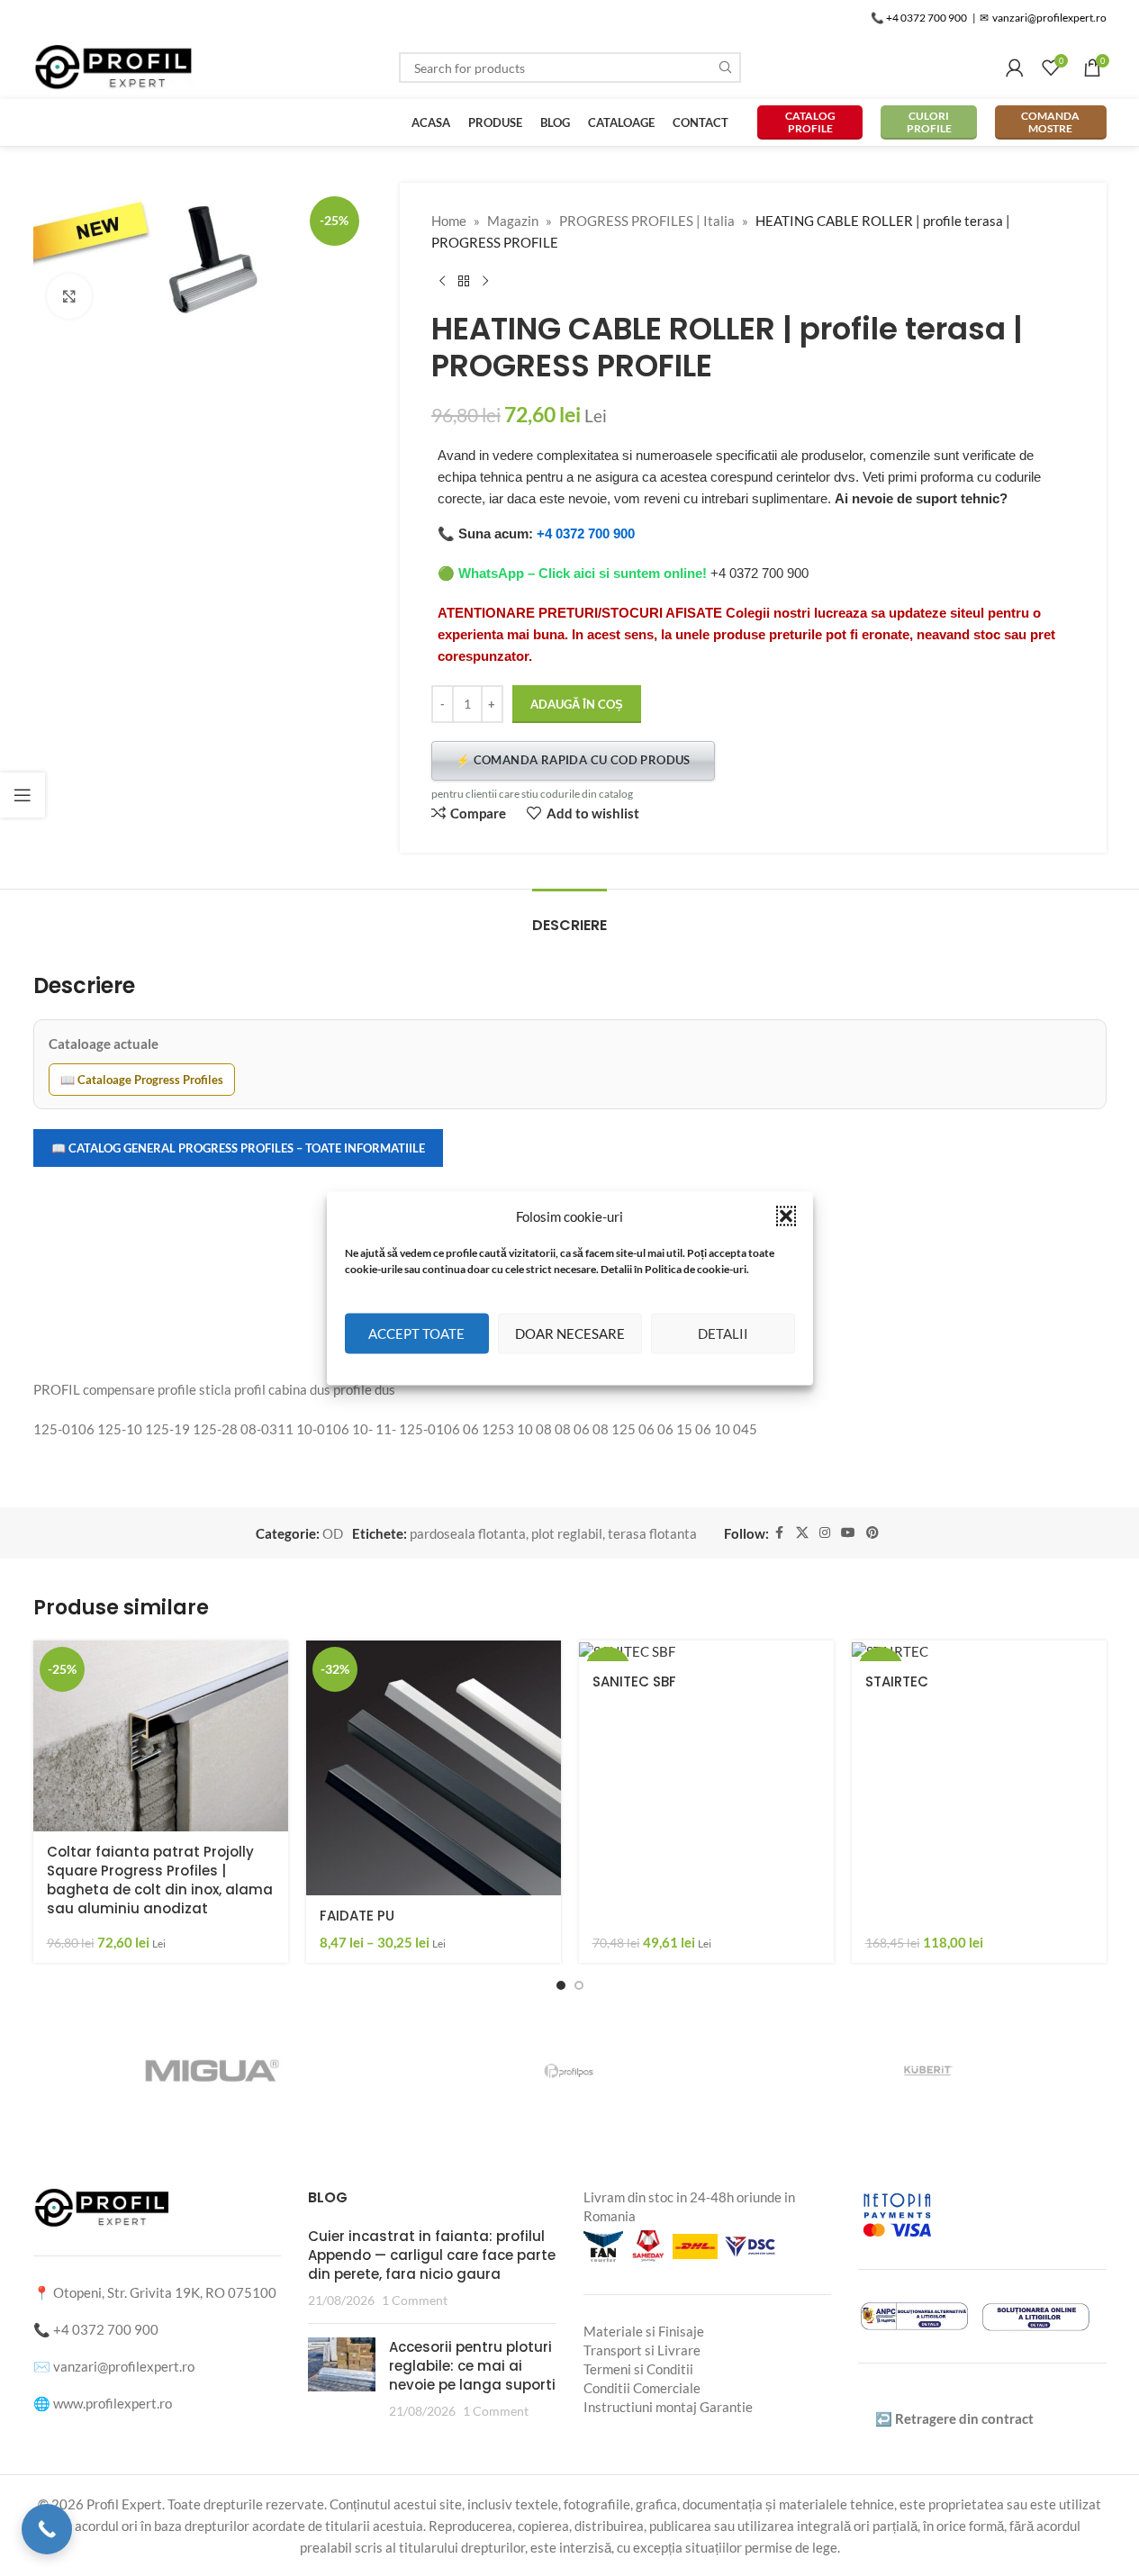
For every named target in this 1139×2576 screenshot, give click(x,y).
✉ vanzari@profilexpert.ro (1043, 18)
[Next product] (485, 282)
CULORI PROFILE (929, 122)
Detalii (723, 1333)
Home (449, 221)
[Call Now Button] (47, 2529)
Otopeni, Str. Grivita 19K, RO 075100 (165, 2292)
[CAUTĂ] (726, 68)
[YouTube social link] (848, 1533)
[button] (786, 1216)
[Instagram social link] (825, 1533)
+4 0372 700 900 (586, 533)
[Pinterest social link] (872, 1533)
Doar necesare (570, 1333)
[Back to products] (464, 282)
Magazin (513, 221)
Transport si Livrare (642, 2350)
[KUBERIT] (927, 2071)
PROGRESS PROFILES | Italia (647, 221)
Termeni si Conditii (638, 2369)
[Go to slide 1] (561, 1985)
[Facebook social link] (780, 1533)
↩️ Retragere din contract (954, 2418)
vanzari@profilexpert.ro (124, 2366)
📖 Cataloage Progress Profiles (142, 1080)
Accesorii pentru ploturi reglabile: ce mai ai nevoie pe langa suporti (472, 2366)
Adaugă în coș (577, 704)
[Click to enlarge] (69, 296)
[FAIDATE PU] (434, 1768)
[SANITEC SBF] (706, 1651)
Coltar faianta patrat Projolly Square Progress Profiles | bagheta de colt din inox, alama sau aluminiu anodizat (160, 1880)
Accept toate (416, 1333)
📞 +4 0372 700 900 (919, 18)
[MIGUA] (211, 2071)
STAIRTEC (897, 1681)
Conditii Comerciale (642, 2388)
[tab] (569, 916)
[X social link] (802, 1533)
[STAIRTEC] (979, 1651)
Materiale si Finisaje (644, 2331)
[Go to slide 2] (579, 1985)
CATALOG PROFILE (810, 122)
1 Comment (415, 2300)
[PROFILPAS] (569, 2071)
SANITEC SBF (634, 1681)
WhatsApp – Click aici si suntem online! (583, 573)
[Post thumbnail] (342, 2379)
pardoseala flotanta (468, 1533)
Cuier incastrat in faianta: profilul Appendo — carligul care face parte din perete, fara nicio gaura (432, 2255)
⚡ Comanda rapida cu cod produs (573, 760)
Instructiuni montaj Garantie (668, 2407)
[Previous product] (442, 282)
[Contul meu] (1015, 68)
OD (333, 1533)
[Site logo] (114, 66)
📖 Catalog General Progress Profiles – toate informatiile (238, 1148)
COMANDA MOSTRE (1050, 122)
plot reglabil (567, 1533)
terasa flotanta (652, 1533)
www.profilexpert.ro (113, 2403)
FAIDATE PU (357, 1916)
